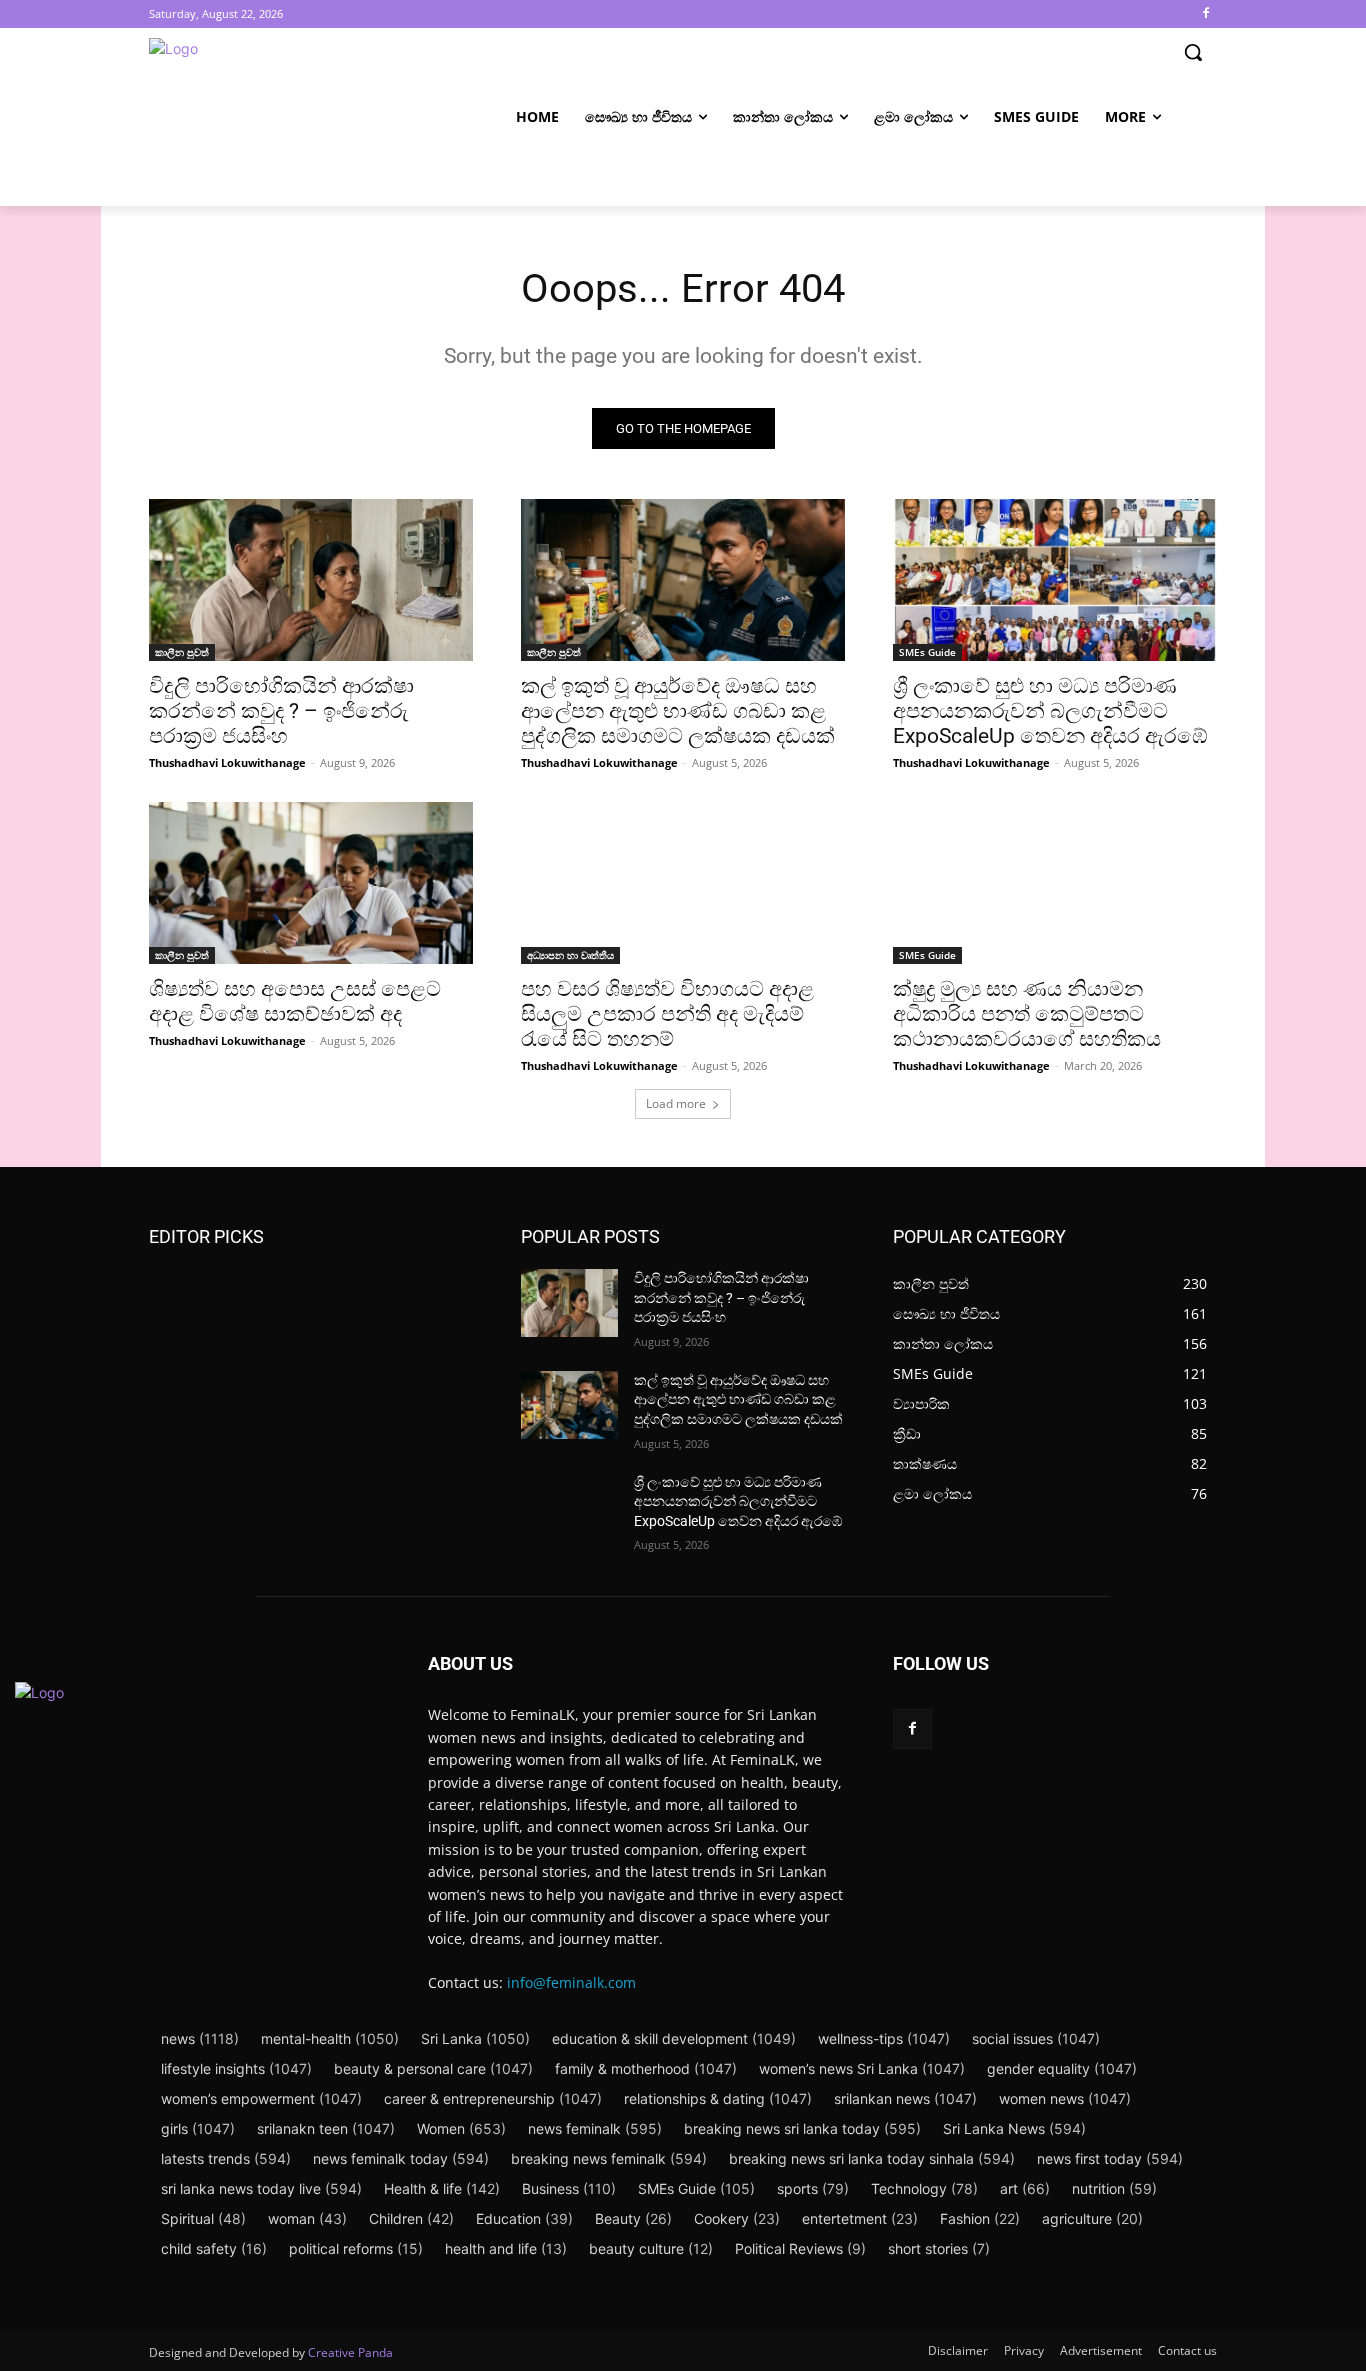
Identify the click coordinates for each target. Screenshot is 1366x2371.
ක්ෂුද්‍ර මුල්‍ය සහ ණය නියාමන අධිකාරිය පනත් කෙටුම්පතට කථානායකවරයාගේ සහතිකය (1027, 1014)
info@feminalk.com (571, 1982)
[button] (1193, 52)
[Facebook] (1205, 14)
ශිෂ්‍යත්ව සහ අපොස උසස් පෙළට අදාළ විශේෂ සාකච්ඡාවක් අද (295, 1001)
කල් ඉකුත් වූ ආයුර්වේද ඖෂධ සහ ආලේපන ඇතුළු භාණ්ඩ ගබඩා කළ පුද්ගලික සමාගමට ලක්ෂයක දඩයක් (678, 711)
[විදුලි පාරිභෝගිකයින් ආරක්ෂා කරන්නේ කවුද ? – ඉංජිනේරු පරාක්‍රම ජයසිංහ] (311, 580)
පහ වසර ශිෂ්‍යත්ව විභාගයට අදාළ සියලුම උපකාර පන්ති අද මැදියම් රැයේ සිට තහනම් (667, 1014)
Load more (676, 1103)
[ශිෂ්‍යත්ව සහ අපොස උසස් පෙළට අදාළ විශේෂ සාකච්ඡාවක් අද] (311, 883)
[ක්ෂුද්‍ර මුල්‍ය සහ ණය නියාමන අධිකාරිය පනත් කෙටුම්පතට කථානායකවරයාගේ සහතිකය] (1055, 883)
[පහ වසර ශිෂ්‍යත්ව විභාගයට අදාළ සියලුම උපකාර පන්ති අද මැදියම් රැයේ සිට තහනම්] (683, 883)
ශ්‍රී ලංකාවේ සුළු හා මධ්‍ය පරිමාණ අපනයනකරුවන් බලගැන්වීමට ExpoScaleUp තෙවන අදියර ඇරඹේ (1050, 711)
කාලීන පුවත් (182, 652)
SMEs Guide (927, 652)
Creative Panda (350, 2352)
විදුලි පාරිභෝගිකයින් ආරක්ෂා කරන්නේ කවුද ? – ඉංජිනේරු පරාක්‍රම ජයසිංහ (281, 711)
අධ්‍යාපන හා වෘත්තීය (570, 955)
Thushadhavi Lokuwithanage (227, 762)
